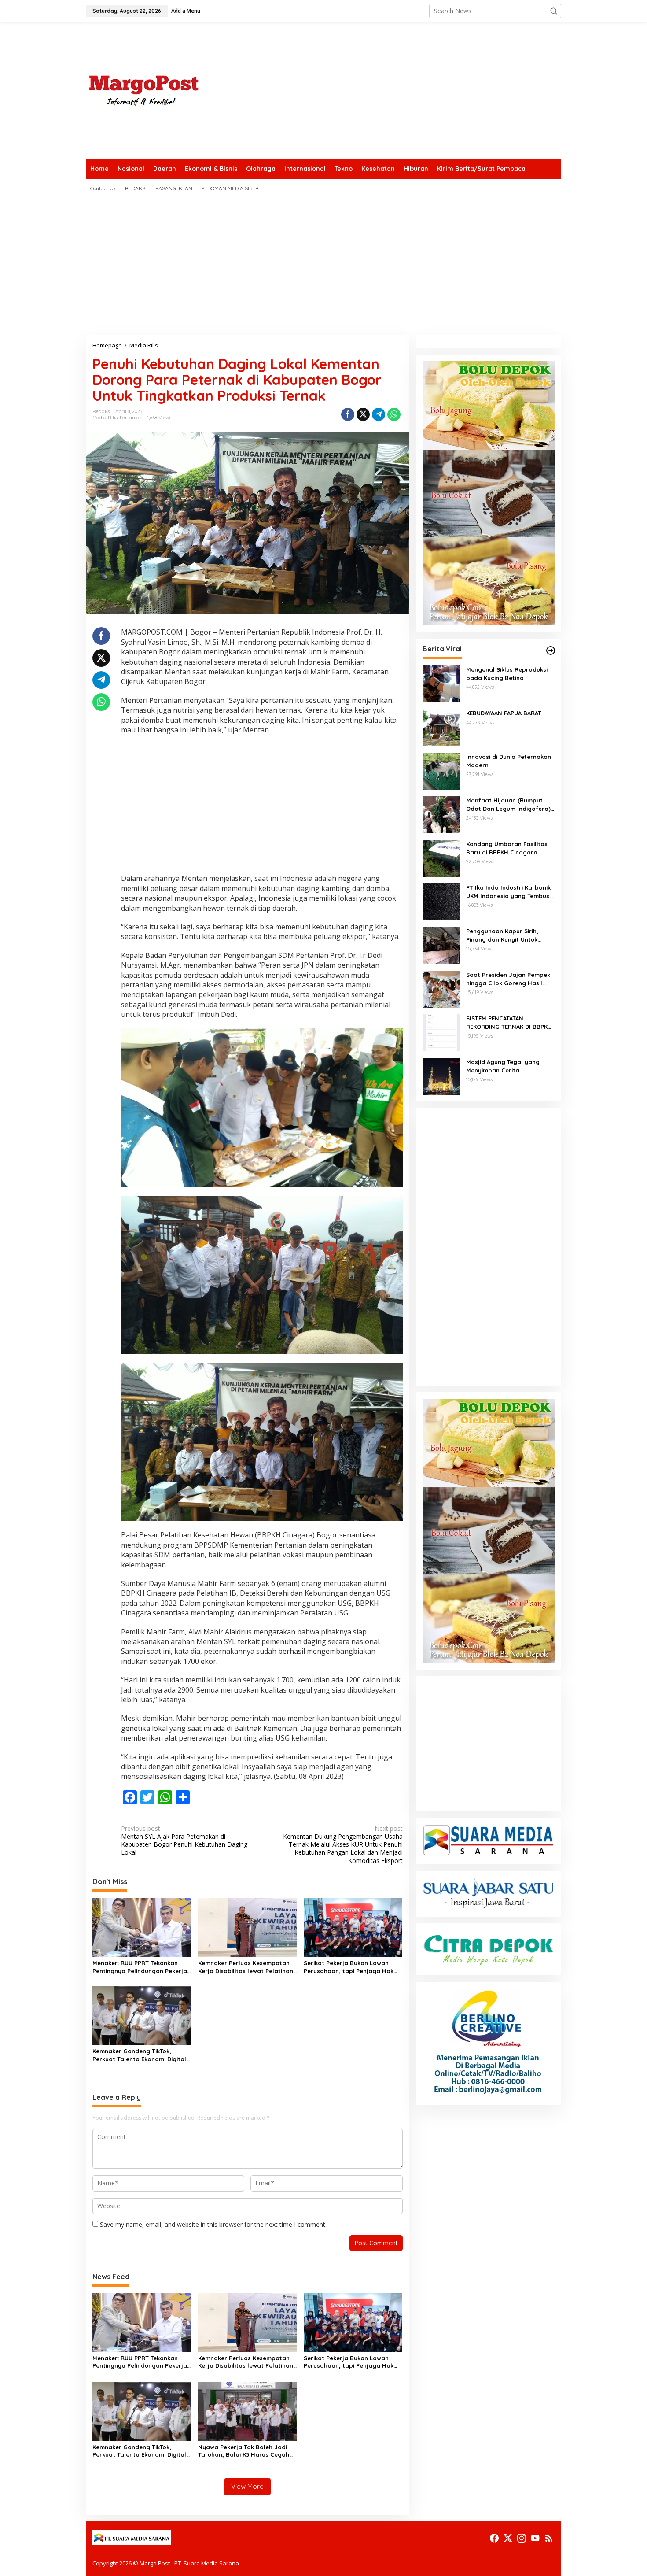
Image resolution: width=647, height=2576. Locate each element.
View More (247, 2486)
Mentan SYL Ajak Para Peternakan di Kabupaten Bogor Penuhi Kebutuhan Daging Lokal (184, 1841)
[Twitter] (508, 2538)
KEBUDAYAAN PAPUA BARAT (504, 713)
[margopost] (144, 90)
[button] (554, 11)
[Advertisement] (401, 90)
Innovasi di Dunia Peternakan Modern (509, 761)
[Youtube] (535, 2538)
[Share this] (348, 414)
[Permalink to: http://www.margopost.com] (551, 650)
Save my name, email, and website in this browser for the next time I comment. (213, 2224)
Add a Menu (186, 11)
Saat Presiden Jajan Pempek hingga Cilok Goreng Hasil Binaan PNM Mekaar (508, 979)
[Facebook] (494, 2538)
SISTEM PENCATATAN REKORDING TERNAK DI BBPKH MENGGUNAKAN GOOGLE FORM (510, 1022)
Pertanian (131, 418)
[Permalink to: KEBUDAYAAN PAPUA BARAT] (441, 727)
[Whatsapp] (394, 414)
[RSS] (549, 2538)
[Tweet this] (363, 414)
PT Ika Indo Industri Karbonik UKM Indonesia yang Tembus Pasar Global (508, 892)
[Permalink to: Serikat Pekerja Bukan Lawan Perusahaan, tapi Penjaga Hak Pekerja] (353, 1927)
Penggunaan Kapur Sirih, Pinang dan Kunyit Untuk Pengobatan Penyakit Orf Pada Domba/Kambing (504, 935)
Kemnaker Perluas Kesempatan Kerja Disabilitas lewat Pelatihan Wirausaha (246, 1967)
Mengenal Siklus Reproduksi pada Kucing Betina (507, 673)
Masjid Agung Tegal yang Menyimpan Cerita (503, 1066)
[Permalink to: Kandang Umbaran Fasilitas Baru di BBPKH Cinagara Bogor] (441, 858)
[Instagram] (522, 2538)
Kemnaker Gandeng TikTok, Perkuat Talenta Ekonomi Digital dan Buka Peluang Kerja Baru (139, 2055)
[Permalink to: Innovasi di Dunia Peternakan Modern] (441, 771)
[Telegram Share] (379, 414)
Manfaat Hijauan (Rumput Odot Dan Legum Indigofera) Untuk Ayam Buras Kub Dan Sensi (508, 804)
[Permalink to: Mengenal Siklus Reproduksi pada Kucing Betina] (441, 683)
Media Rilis (105, 418)
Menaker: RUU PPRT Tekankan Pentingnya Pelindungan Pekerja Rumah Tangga (140, 1967)
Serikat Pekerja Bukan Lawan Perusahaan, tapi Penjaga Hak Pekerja (349, 1967)
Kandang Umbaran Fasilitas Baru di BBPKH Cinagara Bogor (507, 848)
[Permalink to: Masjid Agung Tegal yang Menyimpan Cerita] (441, 1076)
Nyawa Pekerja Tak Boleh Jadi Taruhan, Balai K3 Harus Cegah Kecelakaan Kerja (244, 2451)
